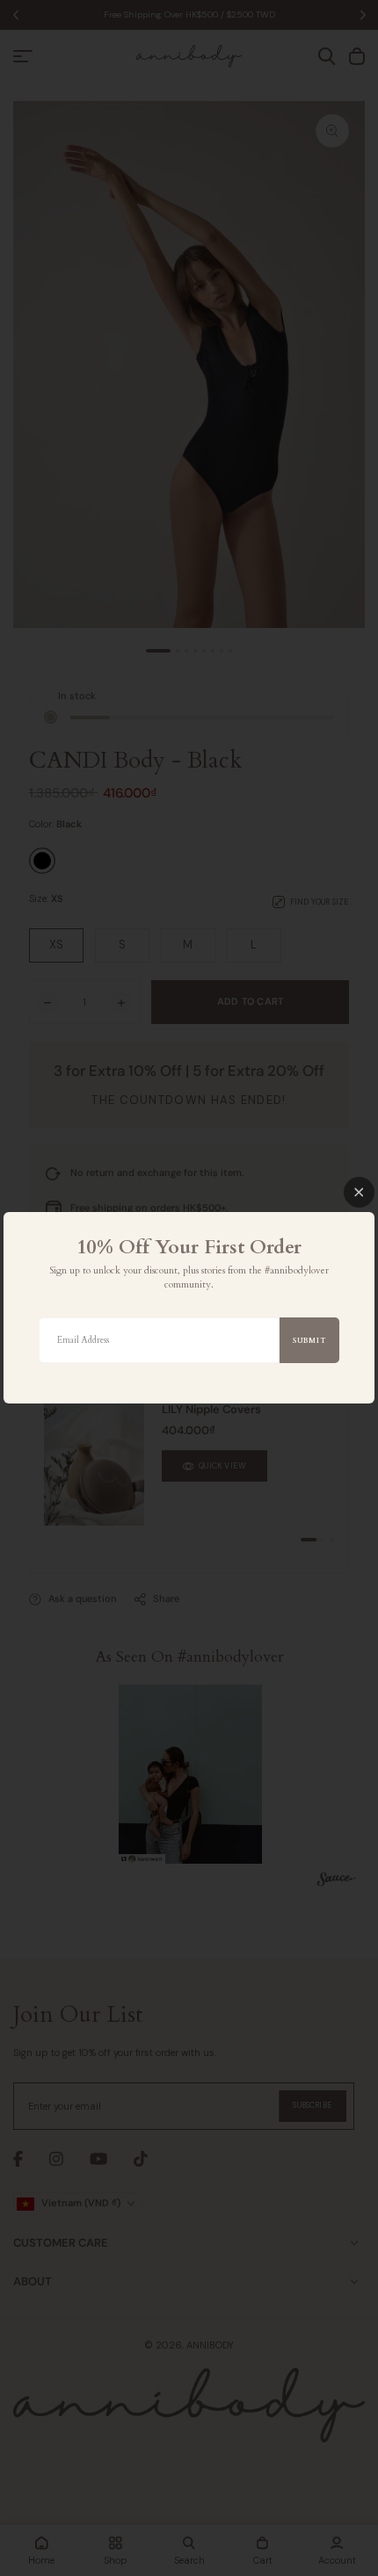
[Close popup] (359, 1192)
